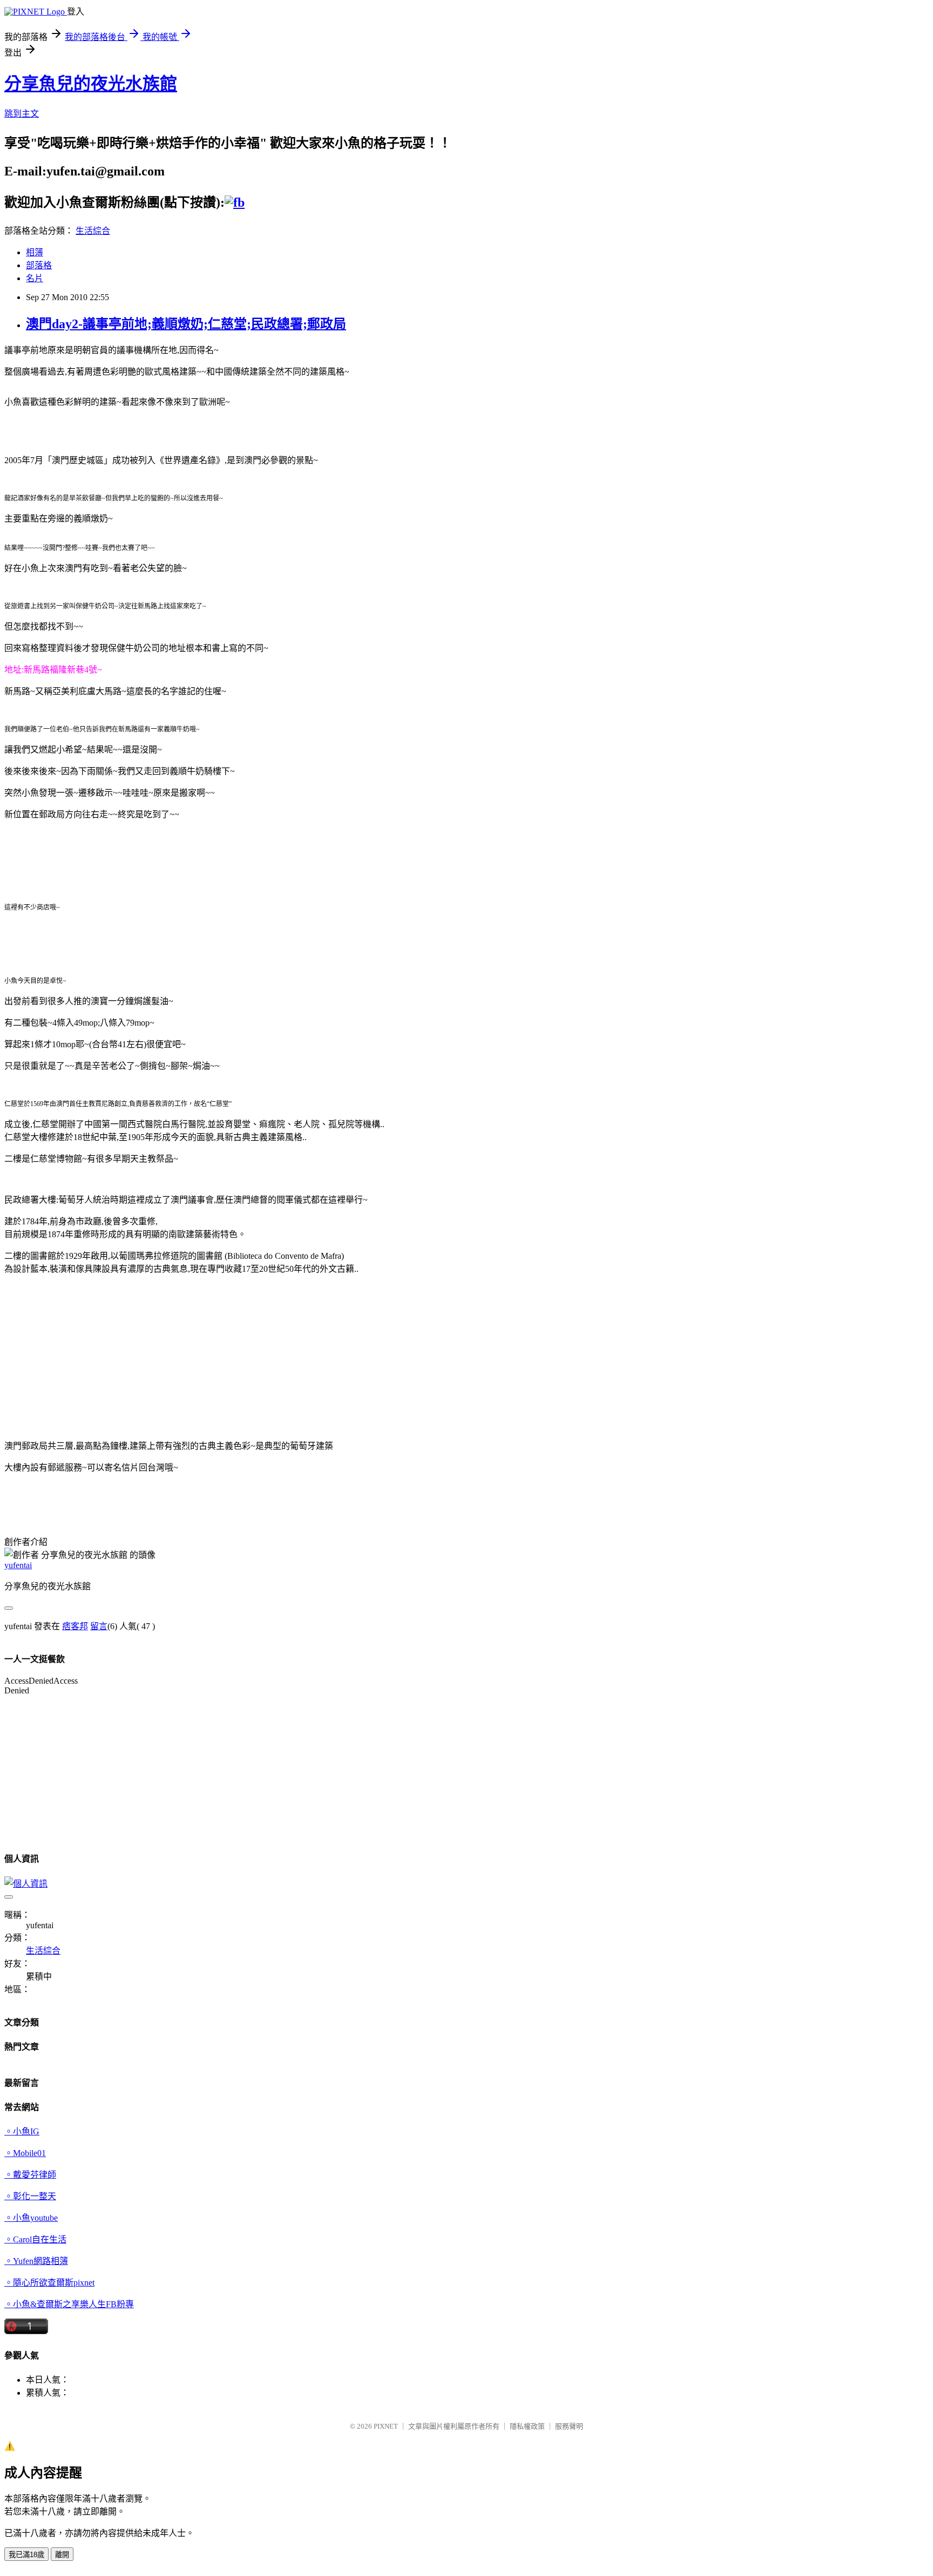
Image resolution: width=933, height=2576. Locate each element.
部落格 (39, 265)
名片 (35, 278)
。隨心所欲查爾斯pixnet (49, 2283)
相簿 (35, 252)
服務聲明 (569, 2426)
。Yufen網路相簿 (36, 2261)
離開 (62, 2555)
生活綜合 (93, 231)
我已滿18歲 (26, 2555)
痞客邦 (75, 1626)
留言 (99, 1626)
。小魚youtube (31, 2218)
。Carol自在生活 (35, 2239)
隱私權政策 (527, 2426)
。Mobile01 (25, 2153)
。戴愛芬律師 (30, 2175)
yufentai (18, 1565)
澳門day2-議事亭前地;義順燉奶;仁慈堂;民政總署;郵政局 (186, 324)
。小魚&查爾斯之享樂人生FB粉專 (69, 2304)
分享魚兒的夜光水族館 (91, 84)
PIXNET (386, 2426)
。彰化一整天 (30, 2196)
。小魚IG (22, 2131)
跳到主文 (22, 114)
